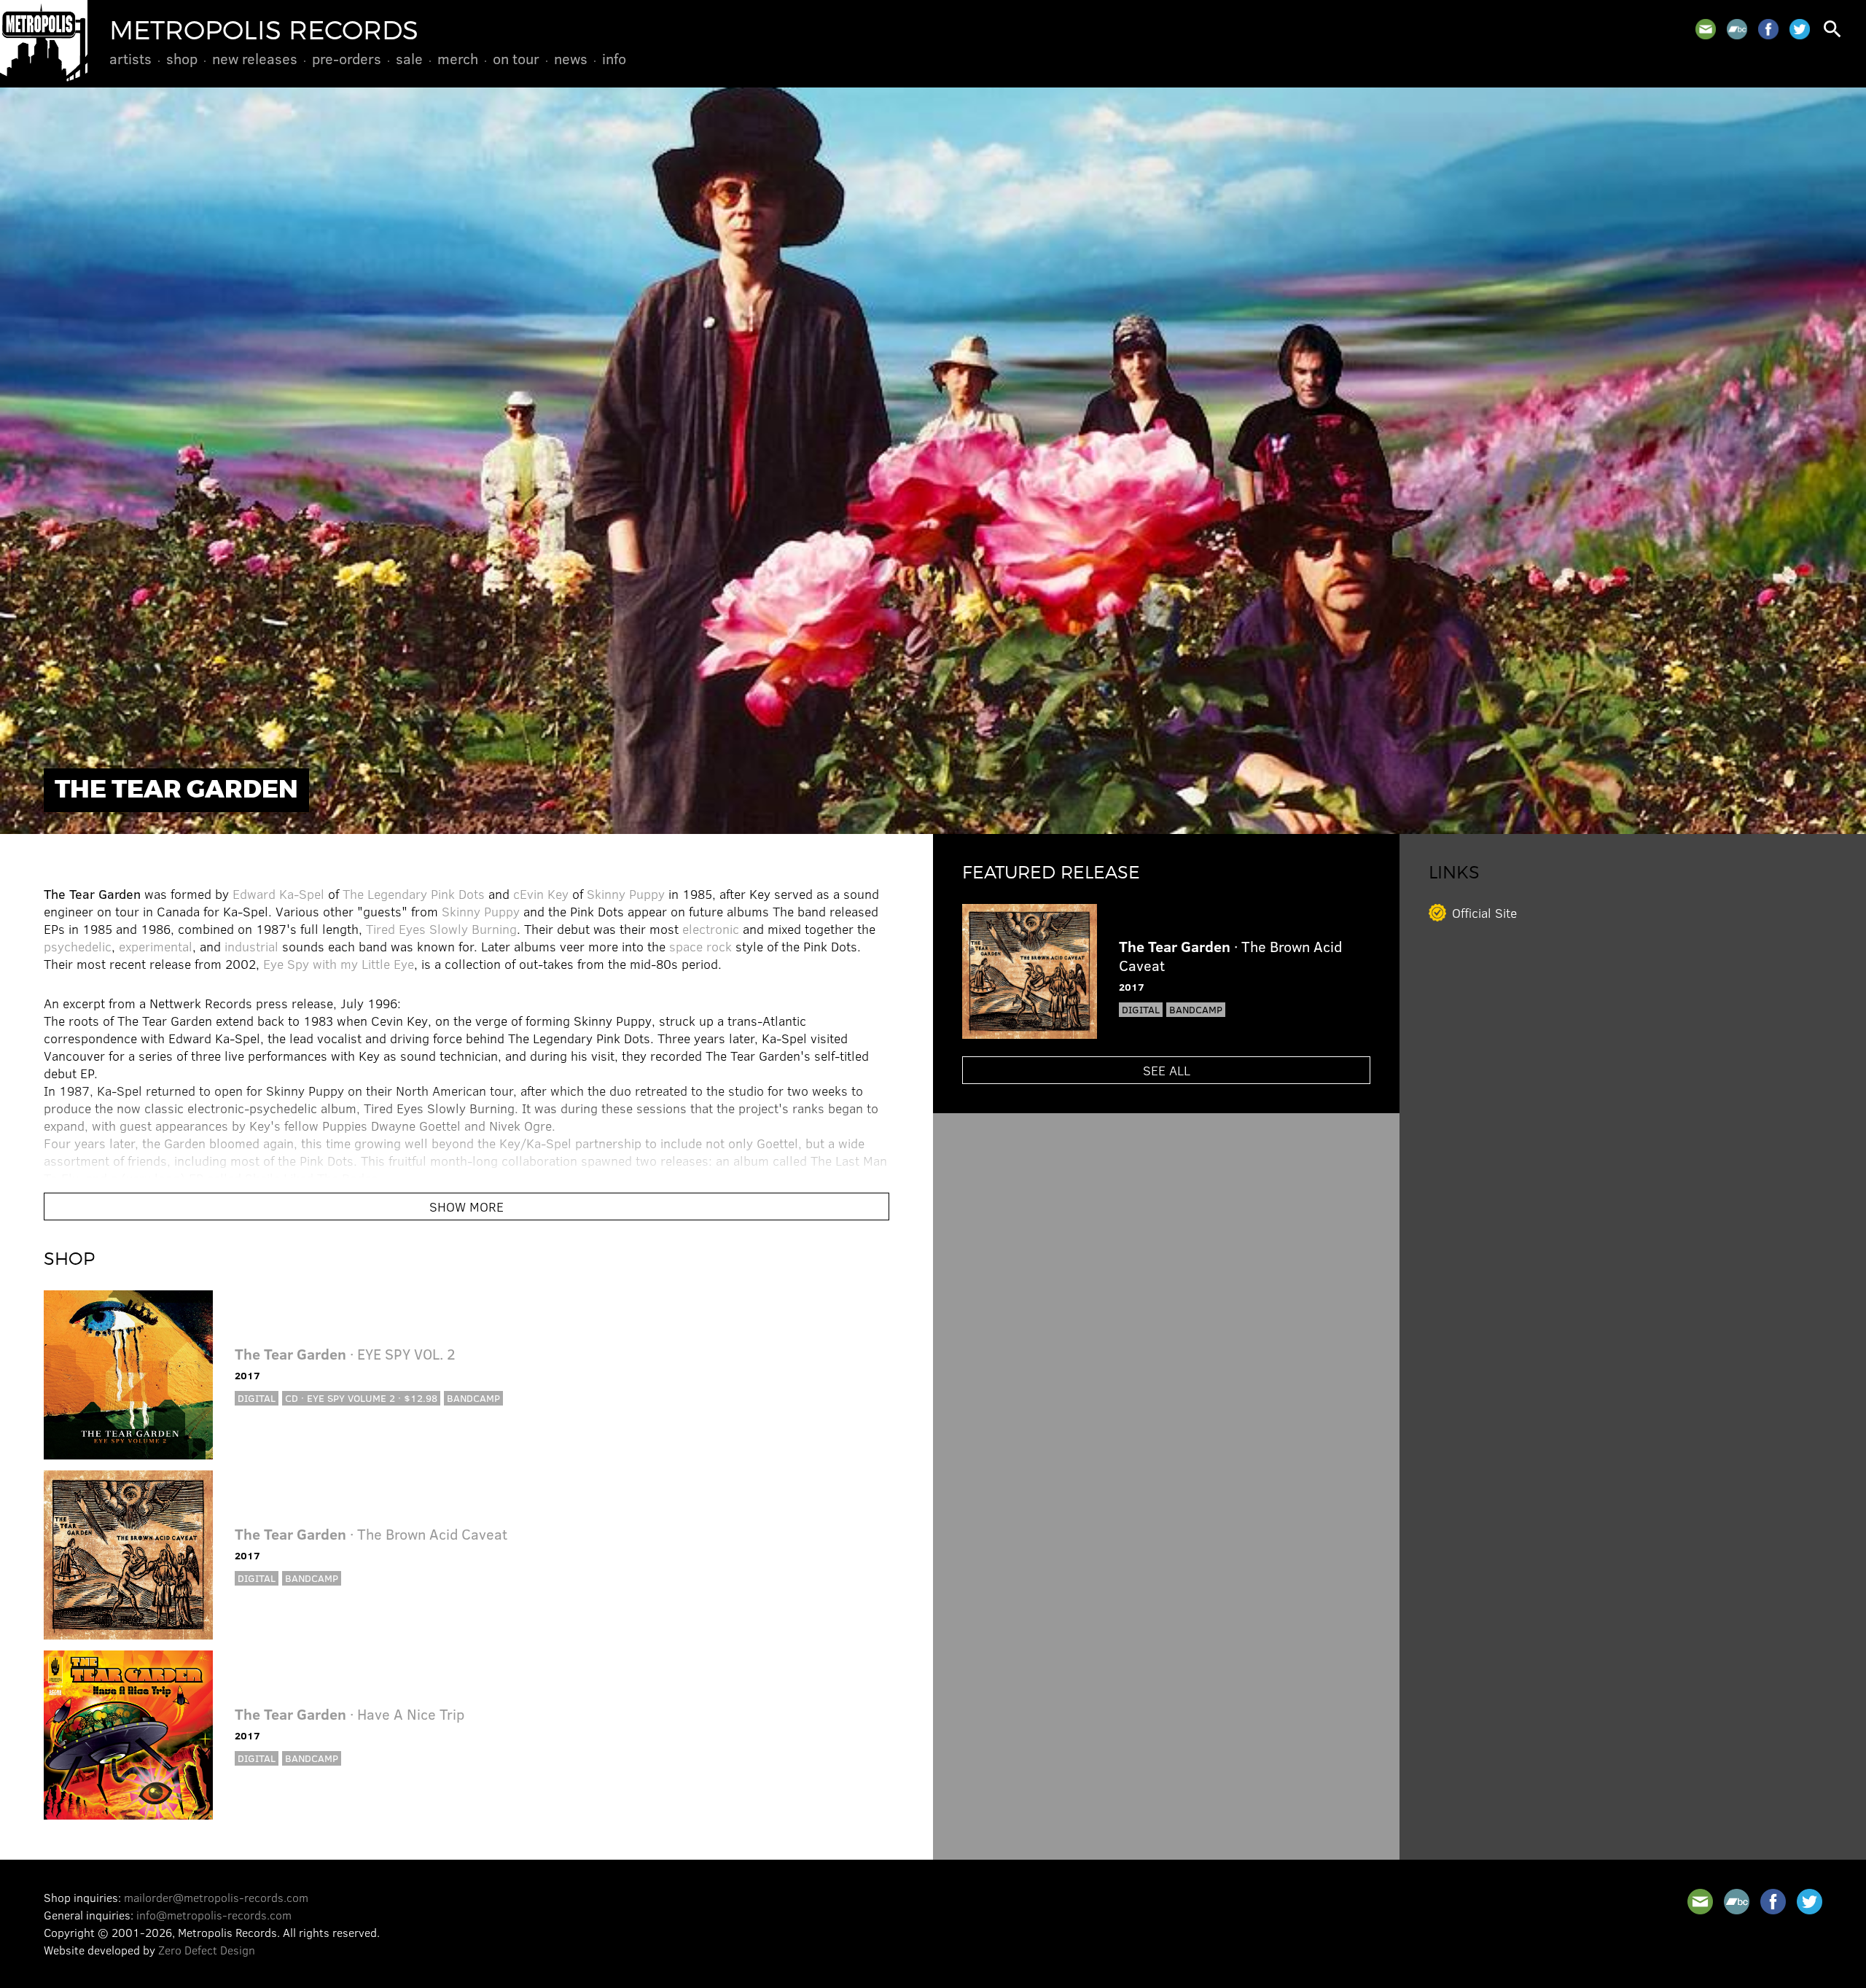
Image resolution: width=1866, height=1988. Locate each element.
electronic (711, 929)
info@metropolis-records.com (214, 1915)
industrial (251, 946)
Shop (182, 58)
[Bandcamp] (1737, 29)
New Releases (255, 58)
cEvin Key (541, 894)
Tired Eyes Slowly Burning (441, 929)
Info (614, 58)
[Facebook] (1768, 29)
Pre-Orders (347, 58)
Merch (458, 58)
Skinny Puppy (626, 894)
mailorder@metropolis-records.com (216, 1897)
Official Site (1484, 913)
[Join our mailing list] (1706, 29)
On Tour (516, 58)
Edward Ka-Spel (278, 894)
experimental (156, 946)
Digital (257, 1398)
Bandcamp (473, 1398)
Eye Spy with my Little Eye (339, 964)
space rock (700, 946)
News (571, 58)
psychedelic (78, 946)
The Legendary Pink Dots (414, 894)
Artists (130, 58)
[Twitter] (1800, 29)
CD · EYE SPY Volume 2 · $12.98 (361, 1398)
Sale (409, 58)
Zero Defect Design (207, 1950)
